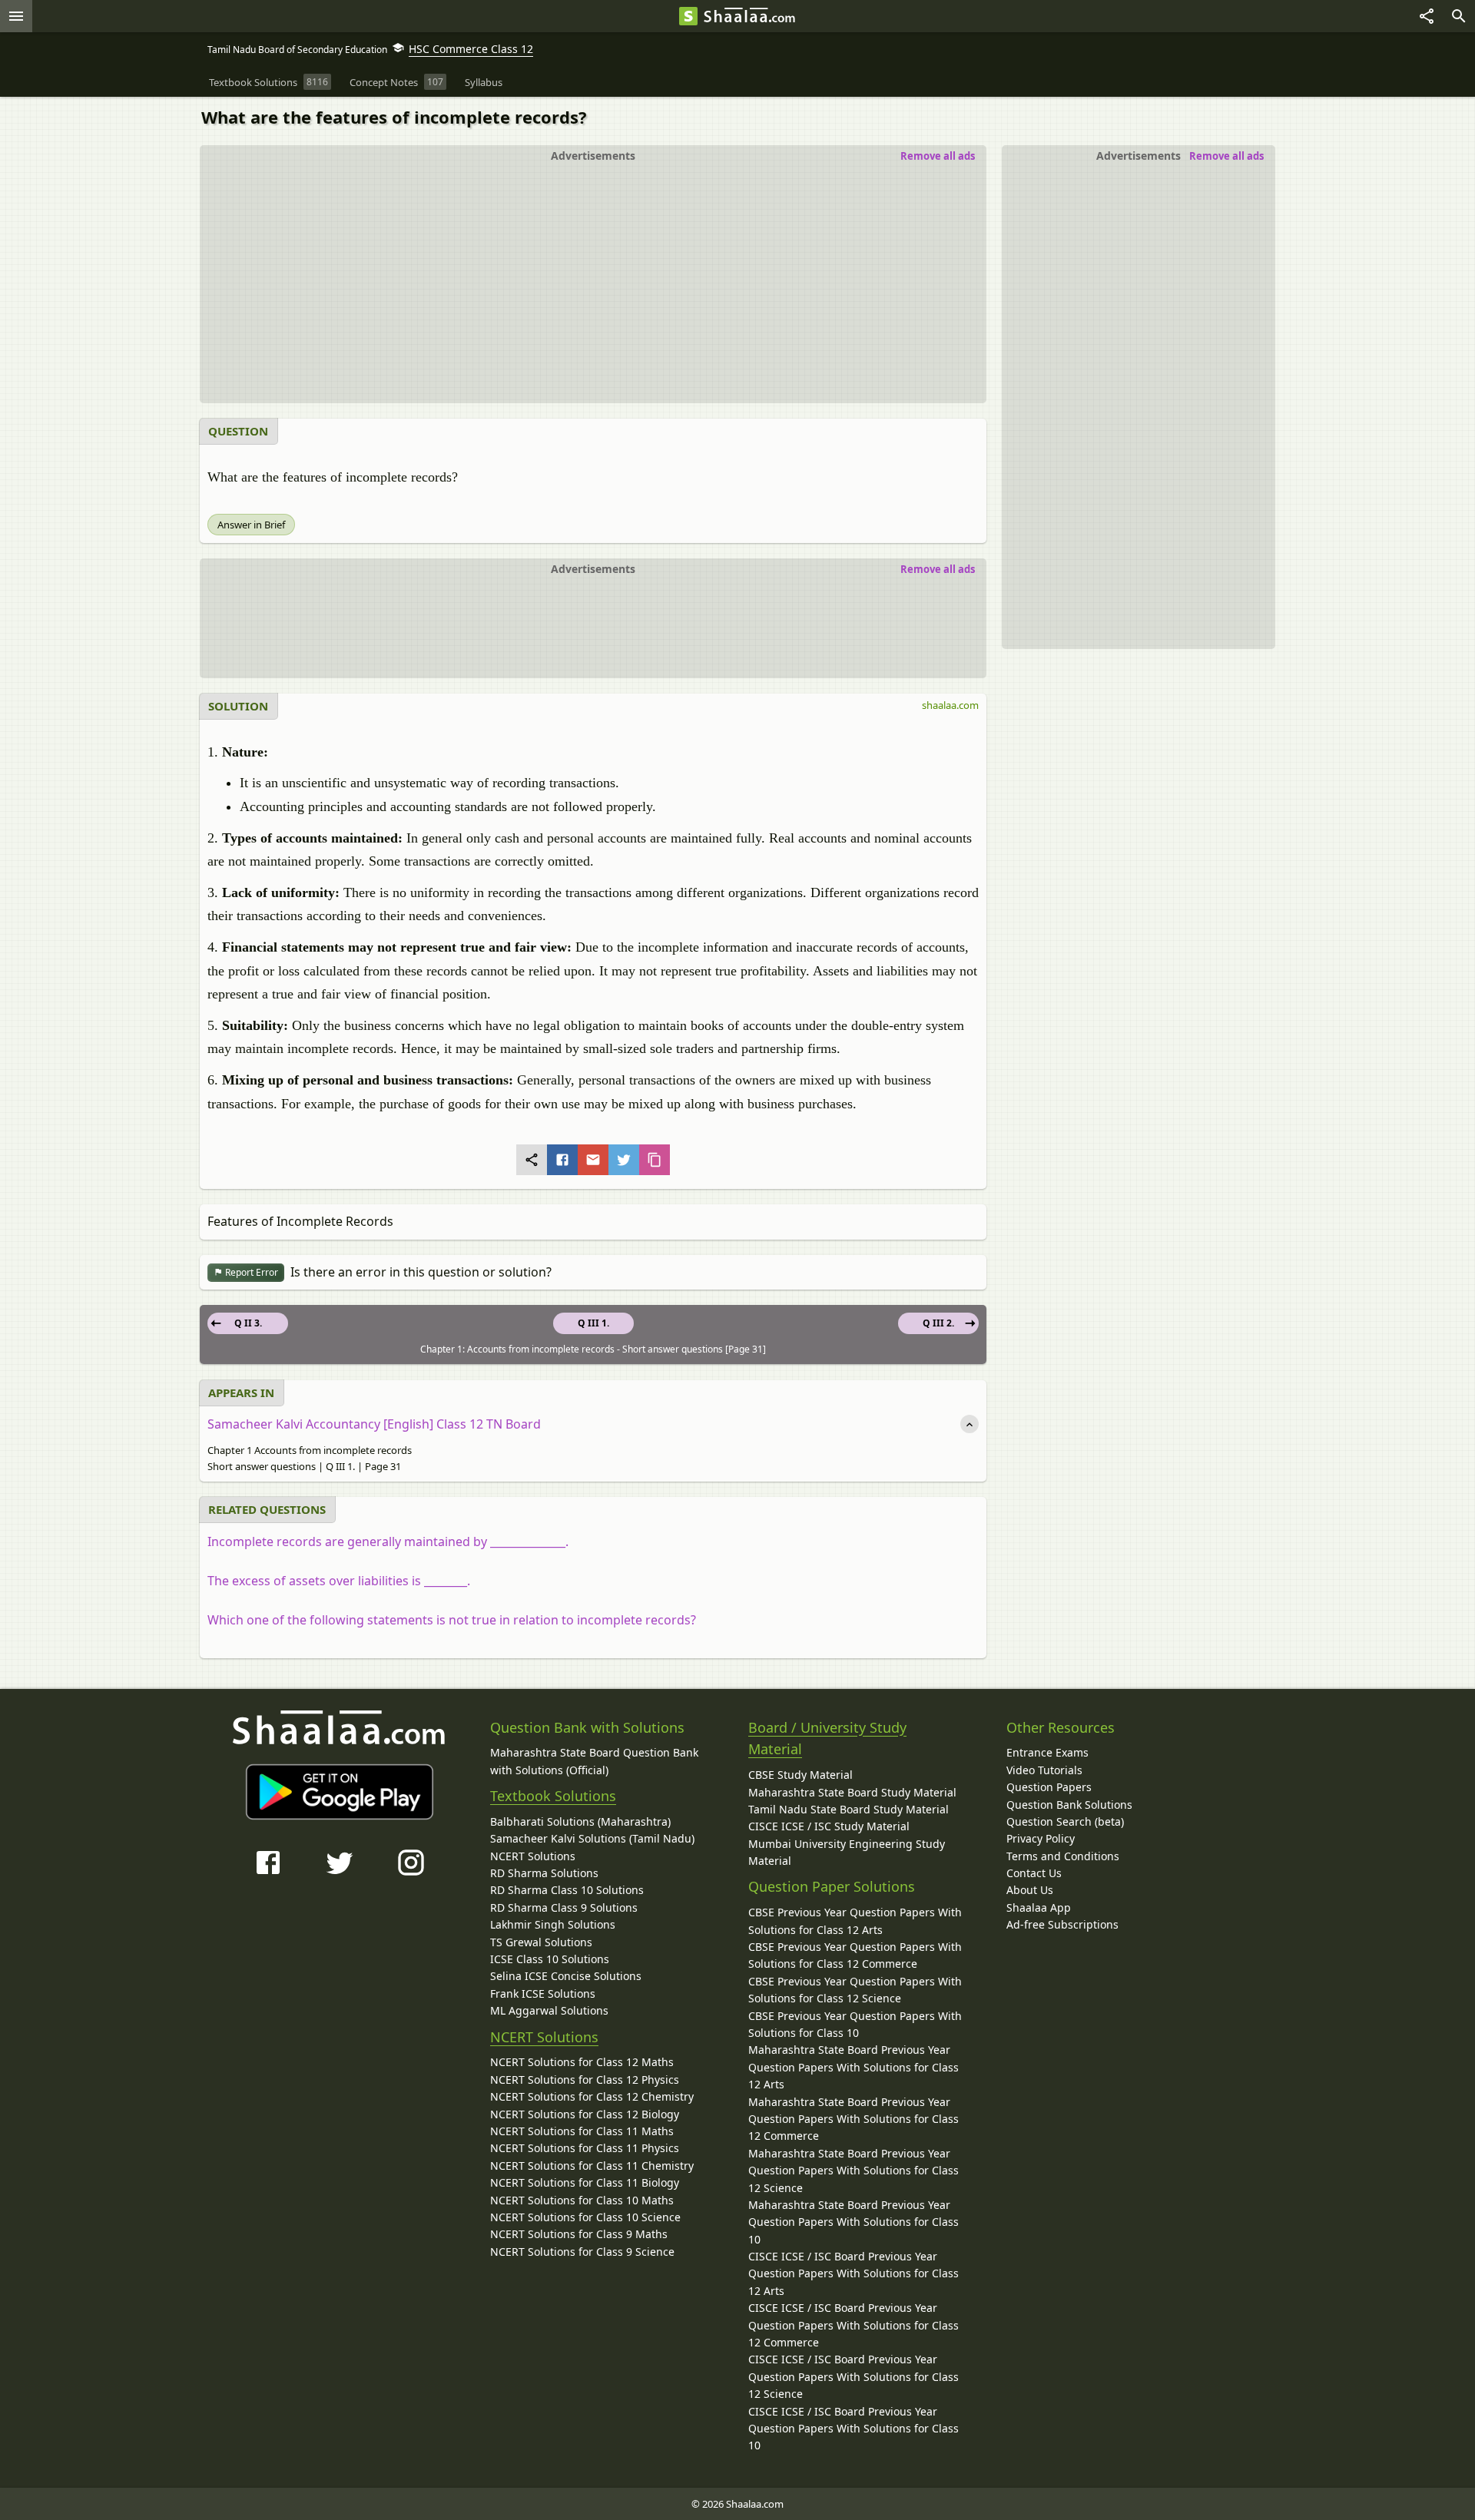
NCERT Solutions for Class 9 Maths (579, 2234)
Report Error (250, 1272)
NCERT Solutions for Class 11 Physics (585, 2148)
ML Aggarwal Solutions (549, 2010)
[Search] (1459, 16)
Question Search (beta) (1065, 1821)
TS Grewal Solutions (541, 1942)
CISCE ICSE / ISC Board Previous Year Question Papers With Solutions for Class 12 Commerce (854, 2325)
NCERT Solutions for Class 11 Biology (585, 2182)
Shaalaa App (1039, 1907)
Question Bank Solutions (1069, 1805)
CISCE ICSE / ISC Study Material (829, 1826)
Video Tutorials (1044, 1770)
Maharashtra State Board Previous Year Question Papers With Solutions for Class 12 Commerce (854, 2119)
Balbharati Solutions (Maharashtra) (580, 1821)
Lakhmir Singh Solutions (553, 1924)
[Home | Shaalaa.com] (688, 16)
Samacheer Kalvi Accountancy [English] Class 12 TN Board (374, 1424)
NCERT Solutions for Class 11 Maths (582, 2131)
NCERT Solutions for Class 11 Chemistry (592, 2166)
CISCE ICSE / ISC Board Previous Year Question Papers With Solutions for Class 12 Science (854, 2376)
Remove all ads (1226, 156)
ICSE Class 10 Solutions (550, 1959)
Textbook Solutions (553, 1796)
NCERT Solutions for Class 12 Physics (585, 2080)
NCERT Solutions (533, 1856)
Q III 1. (593, 1323)
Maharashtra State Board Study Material (852, 1792)
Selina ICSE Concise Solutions (566, 1976)
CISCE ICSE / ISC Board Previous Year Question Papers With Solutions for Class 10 (854, 2429)
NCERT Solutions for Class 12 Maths (582, 2062)
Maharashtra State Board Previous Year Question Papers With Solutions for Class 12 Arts (854, 2067)
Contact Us (1034, 1873)
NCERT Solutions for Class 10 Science (585, 2217)
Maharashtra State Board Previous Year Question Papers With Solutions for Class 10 (854, 2222)
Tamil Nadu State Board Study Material (849, 1809)
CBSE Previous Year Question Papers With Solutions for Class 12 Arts (855, 1921)
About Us (1030, 1890)
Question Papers (1049, 1787)
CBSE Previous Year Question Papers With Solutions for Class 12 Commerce (855, 1955)
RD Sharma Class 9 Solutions (564, 1907)
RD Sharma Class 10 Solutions (567, 1890)
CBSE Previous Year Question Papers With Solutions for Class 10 (855, 2024)
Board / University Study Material (827, 1739)
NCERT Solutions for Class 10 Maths (582, 2200)
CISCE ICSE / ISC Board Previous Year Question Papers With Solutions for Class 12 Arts (854, 2273)
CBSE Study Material (800, 1775)
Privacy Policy (1041, 1838)
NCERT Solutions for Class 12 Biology (585, 2114)
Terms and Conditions (1063, 1856)
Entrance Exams (1047, 1752)
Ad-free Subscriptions (1062, 1924)
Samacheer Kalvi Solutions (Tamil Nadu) (592, 1838)
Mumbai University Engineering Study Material (847, 1852)
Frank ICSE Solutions (543, 1993)
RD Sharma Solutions (544, 1873)
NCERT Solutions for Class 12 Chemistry (592, 2096)
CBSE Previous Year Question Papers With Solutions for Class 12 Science (855, 1990)
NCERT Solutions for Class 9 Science (582, 2252)
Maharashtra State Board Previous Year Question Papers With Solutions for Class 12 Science (854, 2171)
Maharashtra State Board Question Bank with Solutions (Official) (594, 1761)
